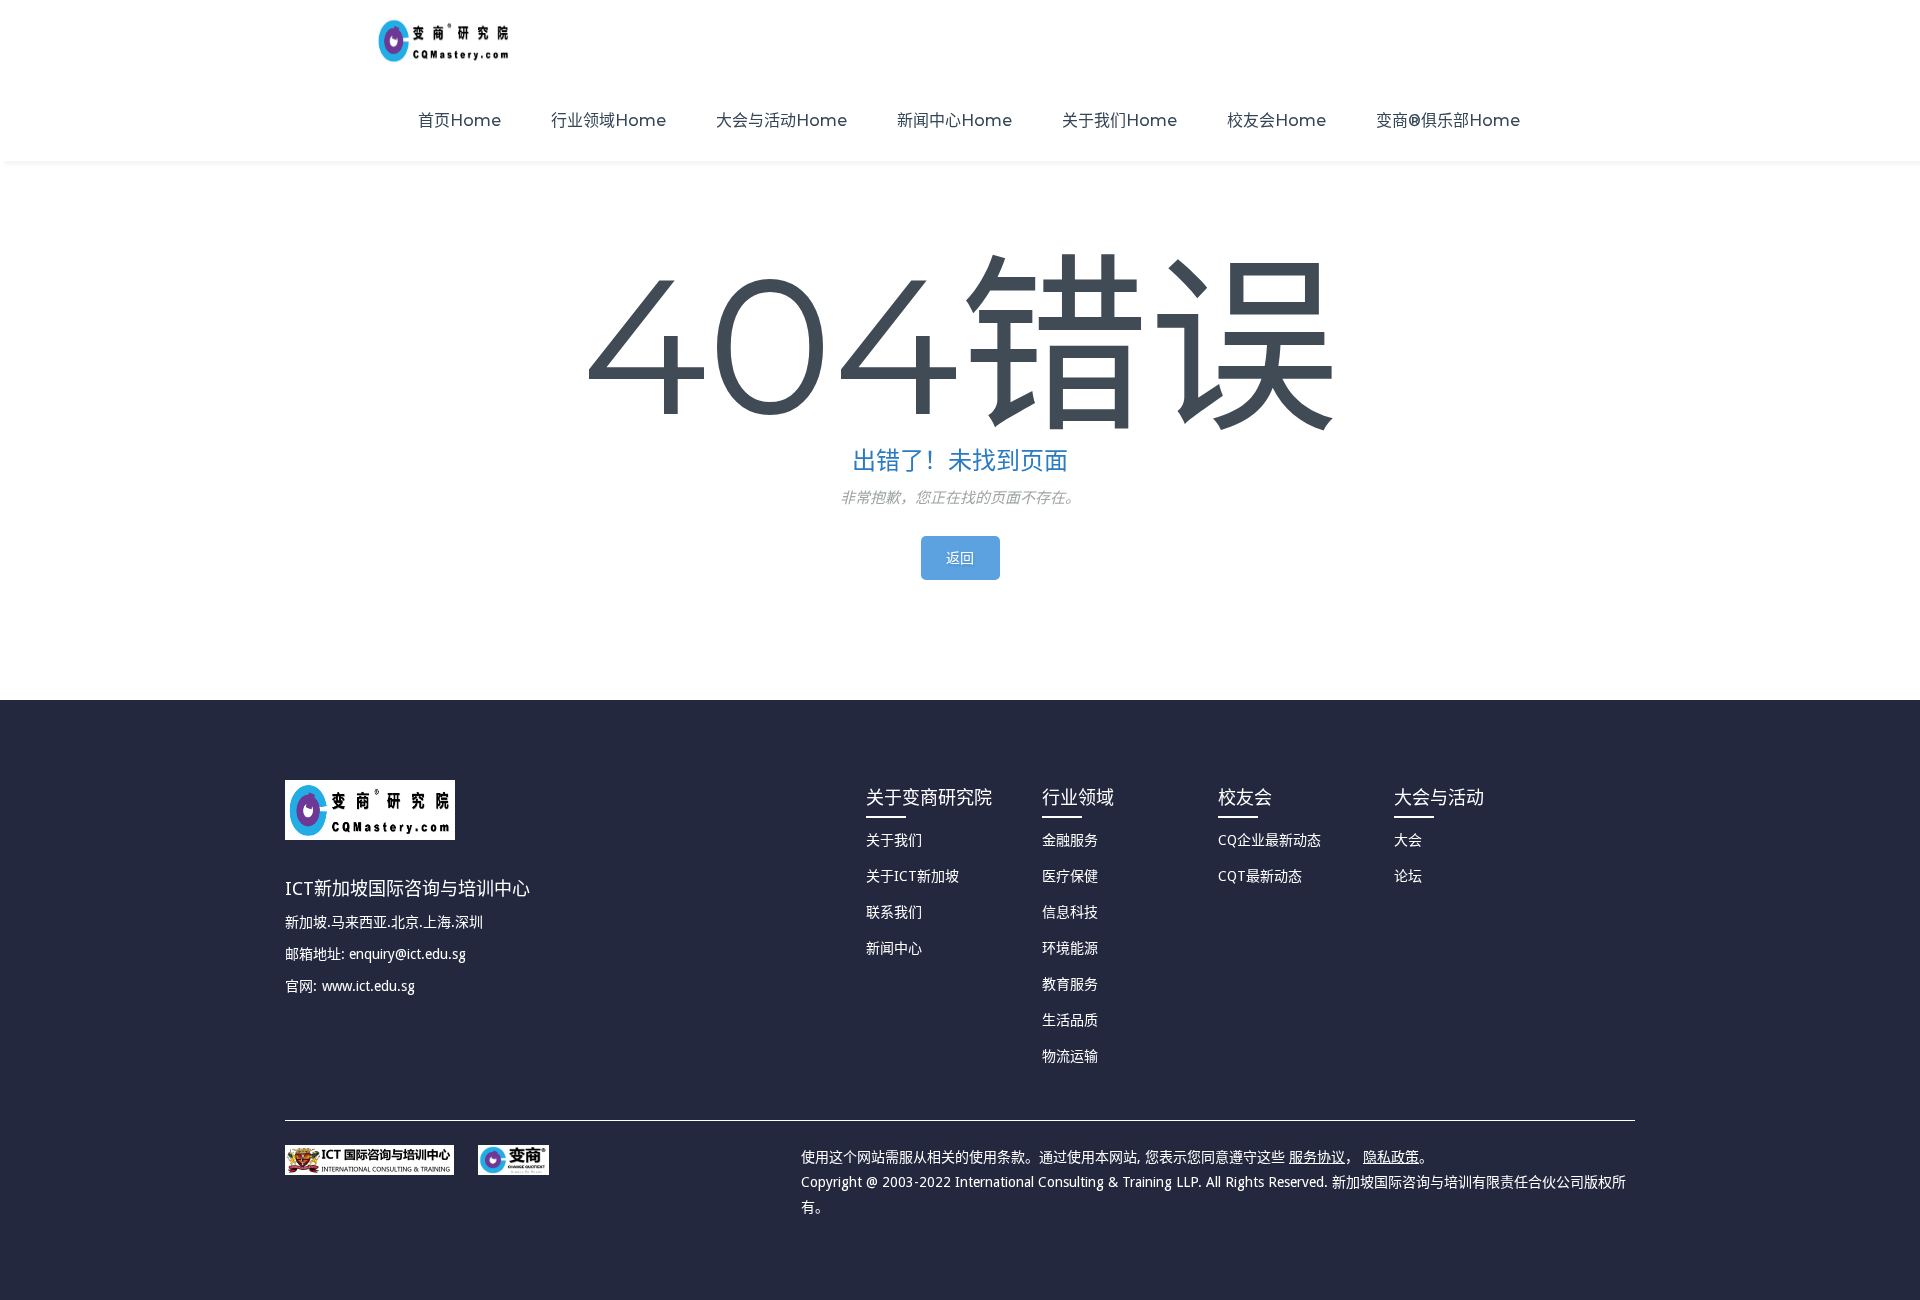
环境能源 (1070, 948)
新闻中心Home (954, 120)
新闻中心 (894, 948)
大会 (1408, 840)
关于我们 (894, 840)
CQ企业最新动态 (1269, 840)
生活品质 (1070, 1020)
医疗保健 (1070, 876)
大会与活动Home (781, 120)
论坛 (1408, 876)
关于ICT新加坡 (912, 876)
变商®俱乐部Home (1448, 120)
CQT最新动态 (1260, 876)
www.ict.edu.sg (368, 986)
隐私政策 (1391, 1157)
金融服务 (1070, 840)
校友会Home (1276, 120)
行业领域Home (608, 120)
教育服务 (1070, 984)
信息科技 (1070, 912)
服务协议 (1317, 1157)
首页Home (459, 120)
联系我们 (894, 912)
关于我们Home (1119, 120)
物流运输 (1070, 1056)
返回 (960, 558)
